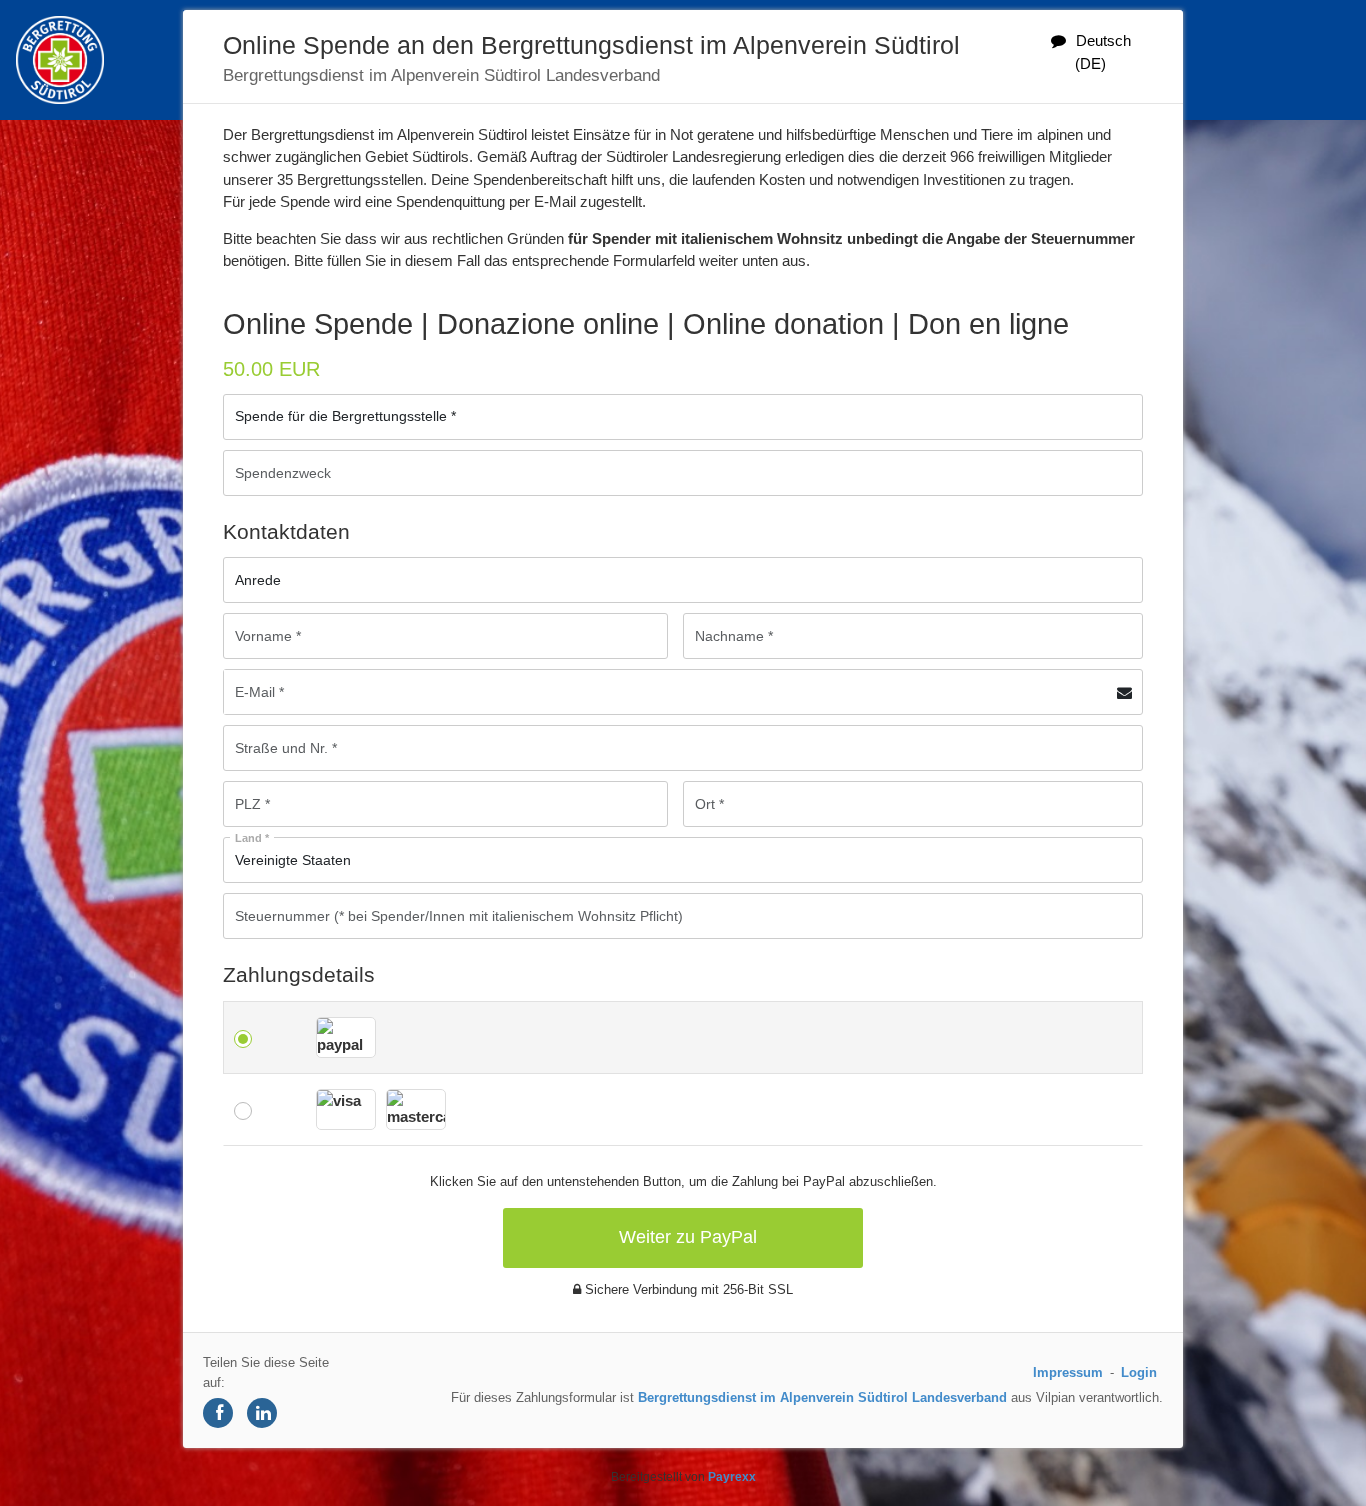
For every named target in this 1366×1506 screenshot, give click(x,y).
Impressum (1068, 1372)
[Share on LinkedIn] (262, 1413)
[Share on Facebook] (218, 1413)
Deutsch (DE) (1103, 52)
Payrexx (732, 1477)
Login (1139, 1372)
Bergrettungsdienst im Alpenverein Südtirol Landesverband (822, 1397)
